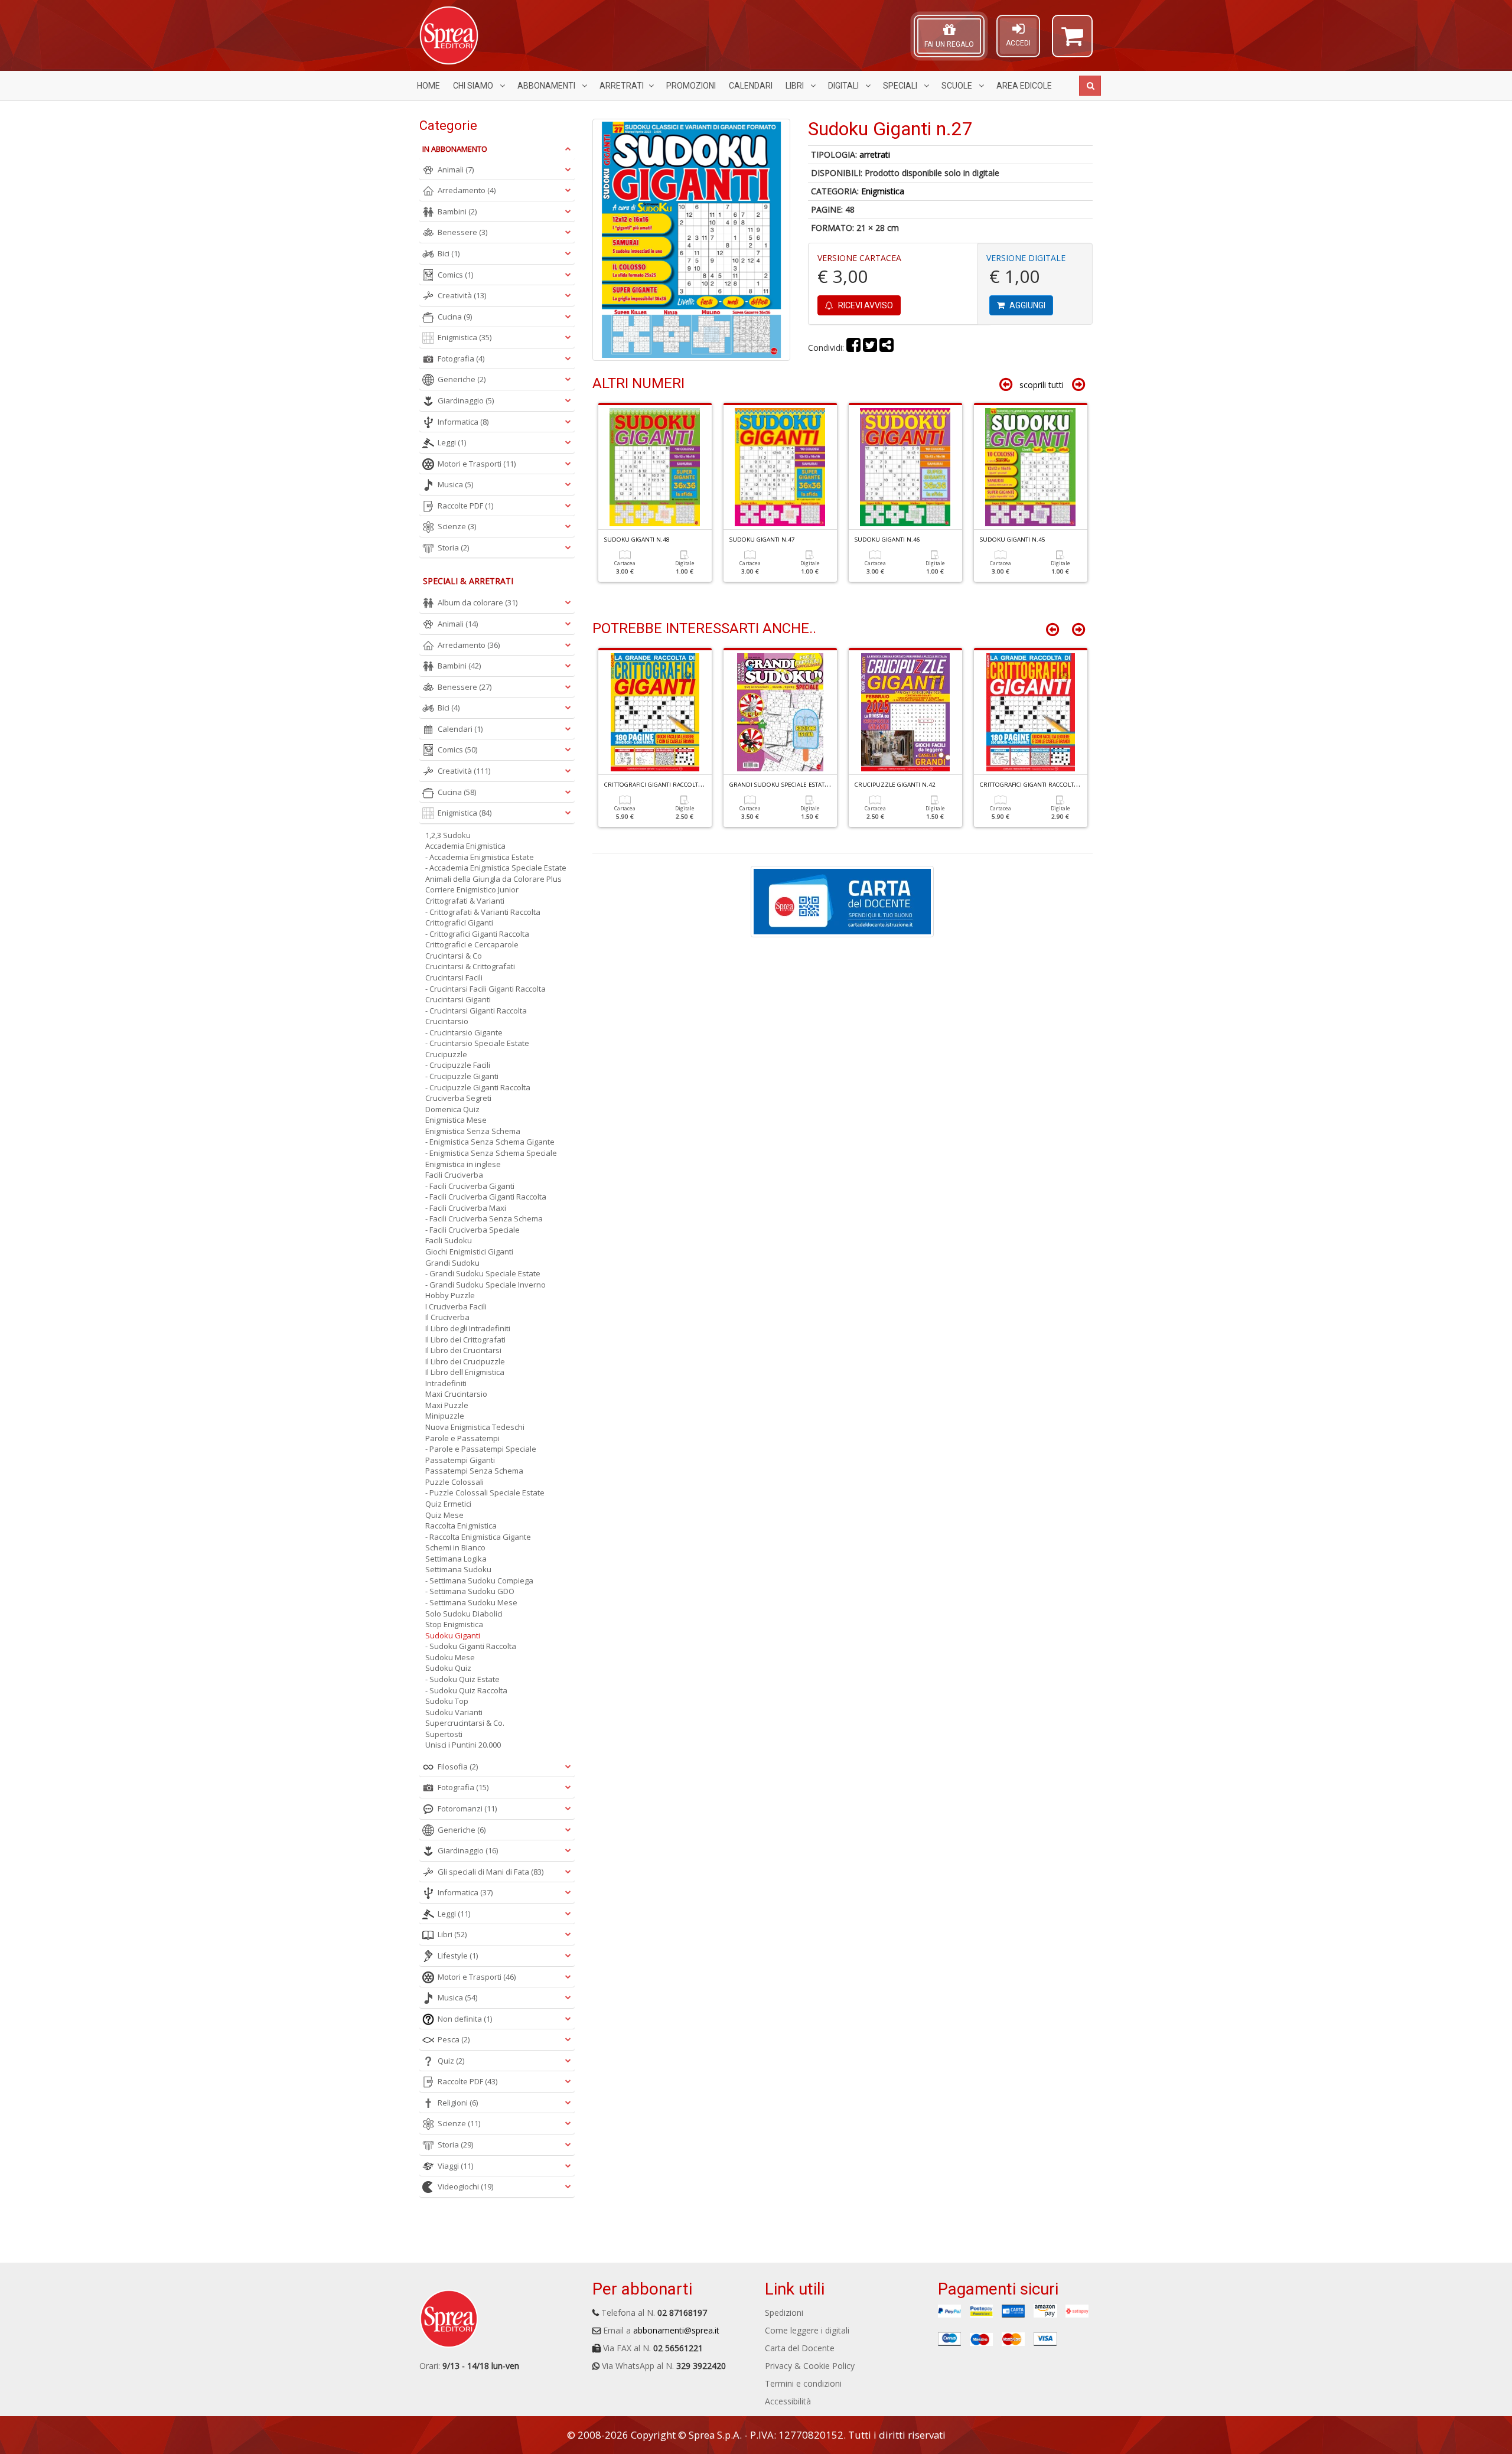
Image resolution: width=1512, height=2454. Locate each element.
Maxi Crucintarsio (456, 1394)
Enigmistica (883, 191)
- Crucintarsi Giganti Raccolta (476, 1011)
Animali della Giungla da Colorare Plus (493, 879)
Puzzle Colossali (454, 1482)
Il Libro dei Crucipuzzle (465, 1361)
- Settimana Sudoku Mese (471, 1602)
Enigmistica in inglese (463, 1164)
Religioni (458, 2103)
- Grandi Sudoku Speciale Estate (483, 1273)
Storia (453, 547)
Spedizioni (784, 2313)
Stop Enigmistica (454, 1624)
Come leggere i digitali (807, 2330)
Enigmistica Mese (456, 1120)
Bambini (457, 211)
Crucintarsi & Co (454, 956)
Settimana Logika (456, 1559)
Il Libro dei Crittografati (465, 1340)
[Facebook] (853, 348)
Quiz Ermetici (448, 1504)
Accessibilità (788, 2401)
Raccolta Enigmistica (461, 1526)
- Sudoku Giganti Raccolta (471, 1646)
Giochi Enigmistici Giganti (469, 1252)
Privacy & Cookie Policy (810, 2366)
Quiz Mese (444, 1515)
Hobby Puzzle (450, 1295)
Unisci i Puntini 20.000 (463, 1745)
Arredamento (467, 190)
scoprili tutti (1042, 385)
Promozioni (691, 86)
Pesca (454, 2039)
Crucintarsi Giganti (458, 999)
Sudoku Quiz (448, 1668)
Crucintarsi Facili (454, 977)
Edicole (1024, 86)
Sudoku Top (447, 1701)
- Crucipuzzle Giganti (462, 1076)
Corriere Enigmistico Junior (472, 889)
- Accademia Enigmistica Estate (480, 857)
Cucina (455, 317)
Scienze (457, 526)
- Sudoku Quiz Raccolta (466, 1690)
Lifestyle (458, 1956)
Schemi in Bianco (455, 1547)
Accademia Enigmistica (465, 846)
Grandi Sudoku (452, 1263)
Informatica (463, 422)
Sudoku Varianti (454, 1712)
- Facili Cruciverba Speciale (472, 1230)
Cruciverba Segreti (458, 1098)
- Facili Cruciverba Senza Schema (484, 1218)
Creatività (462, 295)
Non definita (465, 2019)
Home (428, 86)
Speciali (901, 86)
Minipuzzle (445, 1416)
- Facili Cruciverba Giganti (470, 1186)
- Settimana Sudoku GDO (470, 1591)
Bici (449, 253)
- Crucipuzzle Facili (458, 1065)
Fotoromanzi (467, 1808)
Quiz (451, 2061)
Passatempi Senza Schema (474, 1471)
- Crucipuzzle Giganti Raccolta (478, 1087)
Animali (456, 170)
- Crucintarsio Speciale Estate (477, 1043)
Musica (455, 484)
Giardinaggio (466, 400)
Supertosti (444, 1734)
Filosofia (458, 1767)
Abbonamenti (547, 86)
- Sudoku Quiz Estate (462, 1679)
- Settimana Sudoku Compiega (479, 1580)
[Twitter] (870, 348)
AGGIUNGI (1027, 305)
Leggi (452, 442)
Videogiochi (465, 2186)
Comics (455, 275)
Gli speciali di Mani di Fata (491, 1872)
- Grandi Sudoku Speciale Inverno (485, 1285)
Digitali (844, 86)
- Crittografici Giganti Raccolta (477, 934)
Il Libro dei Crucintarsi (463, 1350)
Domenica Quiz (452, 1109)
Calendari (751, 86)
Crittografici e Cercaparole (472, 944)
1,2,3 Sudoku (448, 835)
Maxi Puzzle (447, 1405)
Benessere (462, 232)
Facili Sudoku (449, 1240)
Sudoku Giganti (453, 1635)
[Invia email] (887, 348)
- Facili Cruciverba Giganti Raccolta (486, 1197)
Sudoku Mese (450, 1657)
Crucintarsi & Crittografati (470, 966)
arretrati (875, 154)
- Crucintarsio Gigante (464, 1032)
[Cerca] (1090, 86)
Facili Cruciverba (454, 1175)
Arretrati (622, 86)
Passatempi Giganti (460, 1460)
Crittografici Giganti (459, 923)
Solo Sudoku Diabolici (464, 1614)
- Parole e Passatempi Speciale (481, 1449)
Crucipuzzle (446, 1054)
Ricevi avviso (865, 305)
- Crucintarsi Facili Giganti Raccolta (485, 989)
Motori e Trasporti (477, 464)
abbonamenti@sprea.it (676, 2330)
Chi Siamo (474, 86)
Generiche (462, 379)
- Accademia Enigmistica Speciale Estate (496, 868)
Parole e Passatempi (462, 1438)
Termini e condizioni (803, 2383)
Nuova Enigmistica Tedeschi (475, 1427)
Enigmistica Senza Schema (473, 1131)
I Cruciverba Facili (456, 1306)
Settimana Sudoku (458, 1569)
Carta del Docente (800, 2348)
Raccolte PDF (465, 506)
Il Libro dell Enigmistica (465, 1372)
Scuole (958, 86)
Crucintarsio (447, 1021)
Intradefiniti (446, 1383)
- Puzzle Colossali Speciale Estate (485, 1492)
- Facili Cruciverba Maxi (466, 1208)
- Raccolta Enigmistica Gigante (478, 1537)
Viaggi (455, 2166)
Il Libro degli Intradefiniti (468, 1328)
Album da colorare (478, 602)
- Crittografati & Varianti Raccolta (483, 912)
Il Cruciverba (447, 1317)
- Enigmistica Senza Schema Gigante (490, 1142)
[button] (1072, 41)
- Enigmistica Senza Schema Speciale (491, 1153)
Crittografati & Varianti (465, 901)
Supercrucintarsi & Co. (465, 1723)
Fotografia (461, 359)
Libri (796, 86)
